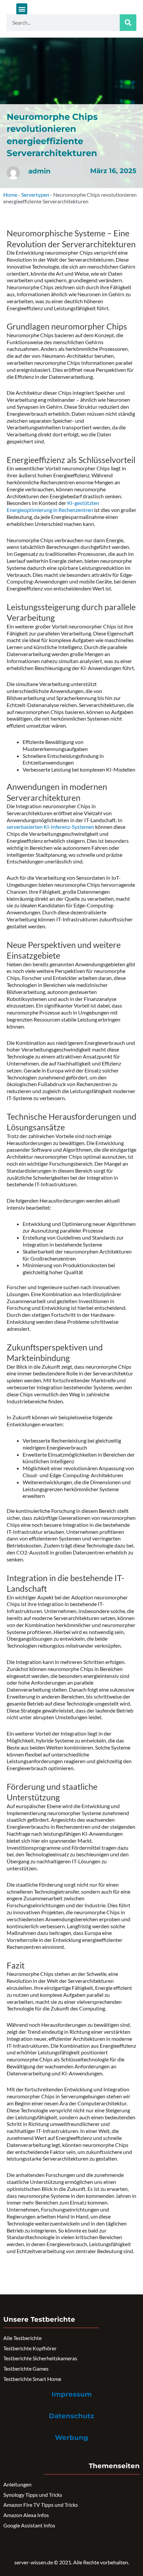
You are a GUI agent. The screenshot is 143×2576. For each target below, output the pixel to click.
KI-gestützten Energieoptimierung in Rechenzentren (53, 506)
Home (10, 195)
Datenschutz (71, 2416)
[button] (22, 9)
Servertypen (35, 195)
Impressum (72, 2394)
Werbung (71, 2438)
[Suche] (128, 23)
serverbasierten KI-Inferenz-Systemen (50, 827)
